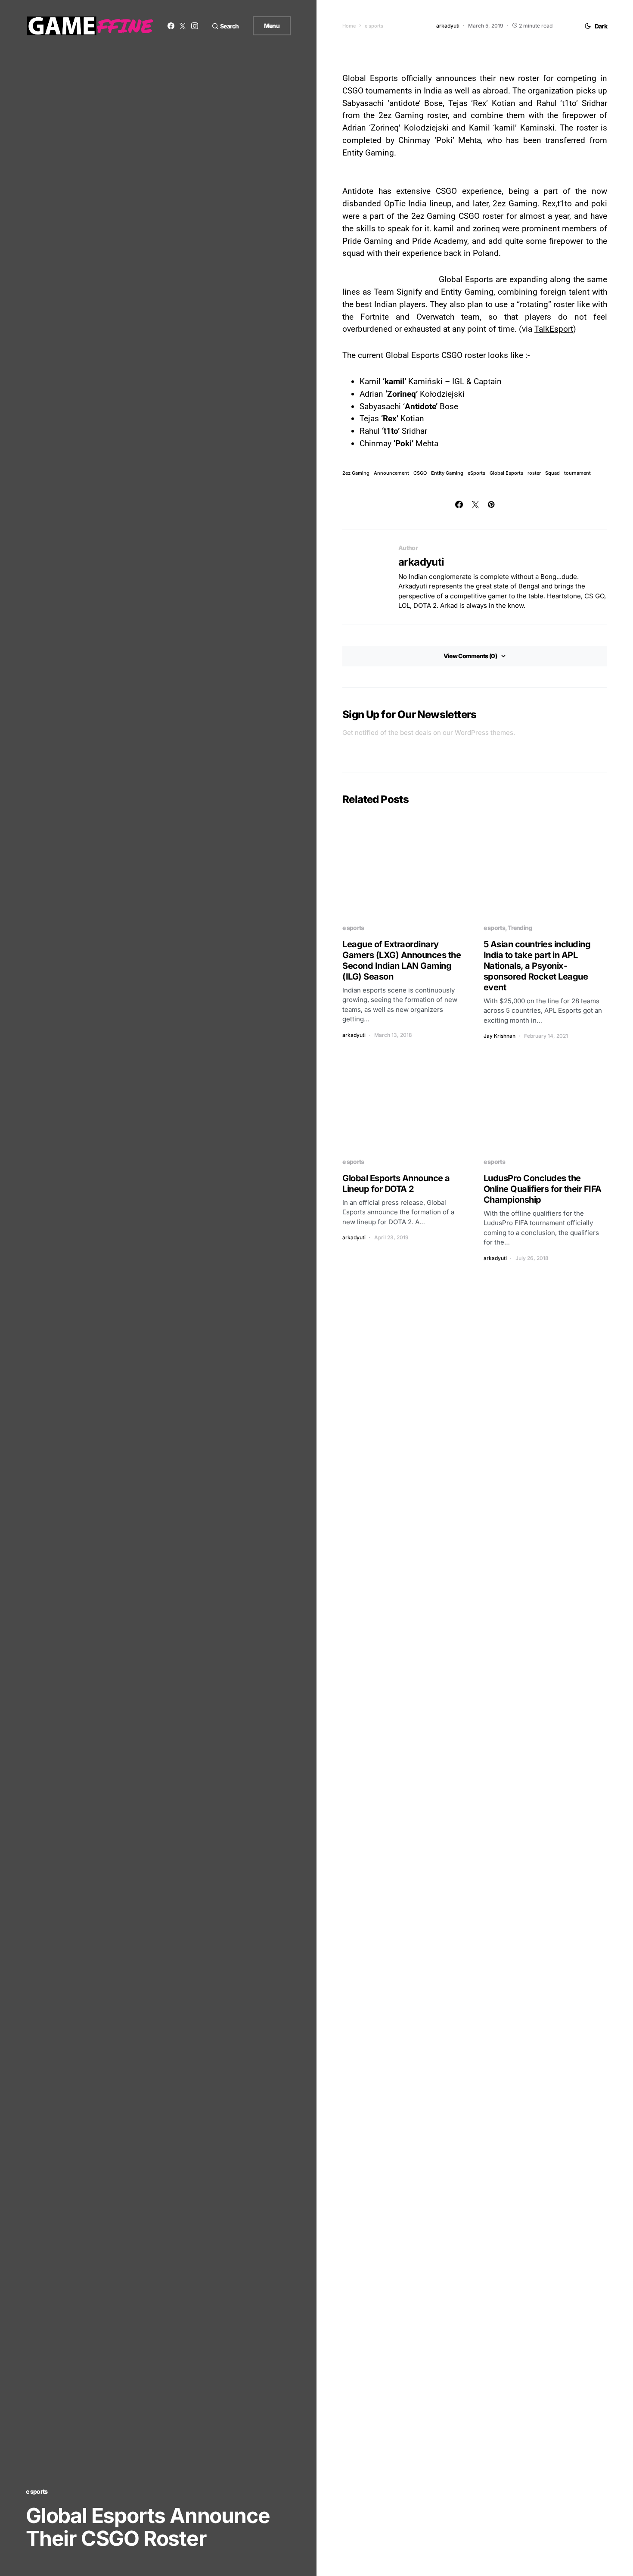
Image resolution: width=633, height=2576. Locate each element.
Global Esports (506, 473)
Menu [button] (272, 26)
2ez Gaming (356, 473)
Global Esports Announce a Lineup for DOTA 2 (396, 1184)
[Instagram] (195, 26)
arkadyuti (421, 562)
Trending (520, 928)
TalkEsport (554, 329)
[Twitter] (183, 26)
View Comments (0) (470, 656)
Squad (552, 473)
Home (349, 26)
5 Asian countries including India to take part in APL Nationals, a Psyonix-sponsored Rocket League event (537, 966)
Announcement (391, 473)
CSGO (420, 473)
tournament (577, 473)
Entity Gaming (447, 473)
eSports (476, 473)
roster (534, 473)
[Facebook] (171, 26)
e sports (37, 2491)
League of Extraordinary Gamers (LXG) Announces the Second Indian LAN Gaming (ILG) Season (402, 960)
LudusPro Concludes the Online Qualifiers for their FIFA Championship (543, 1189)
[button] (225, 26)
